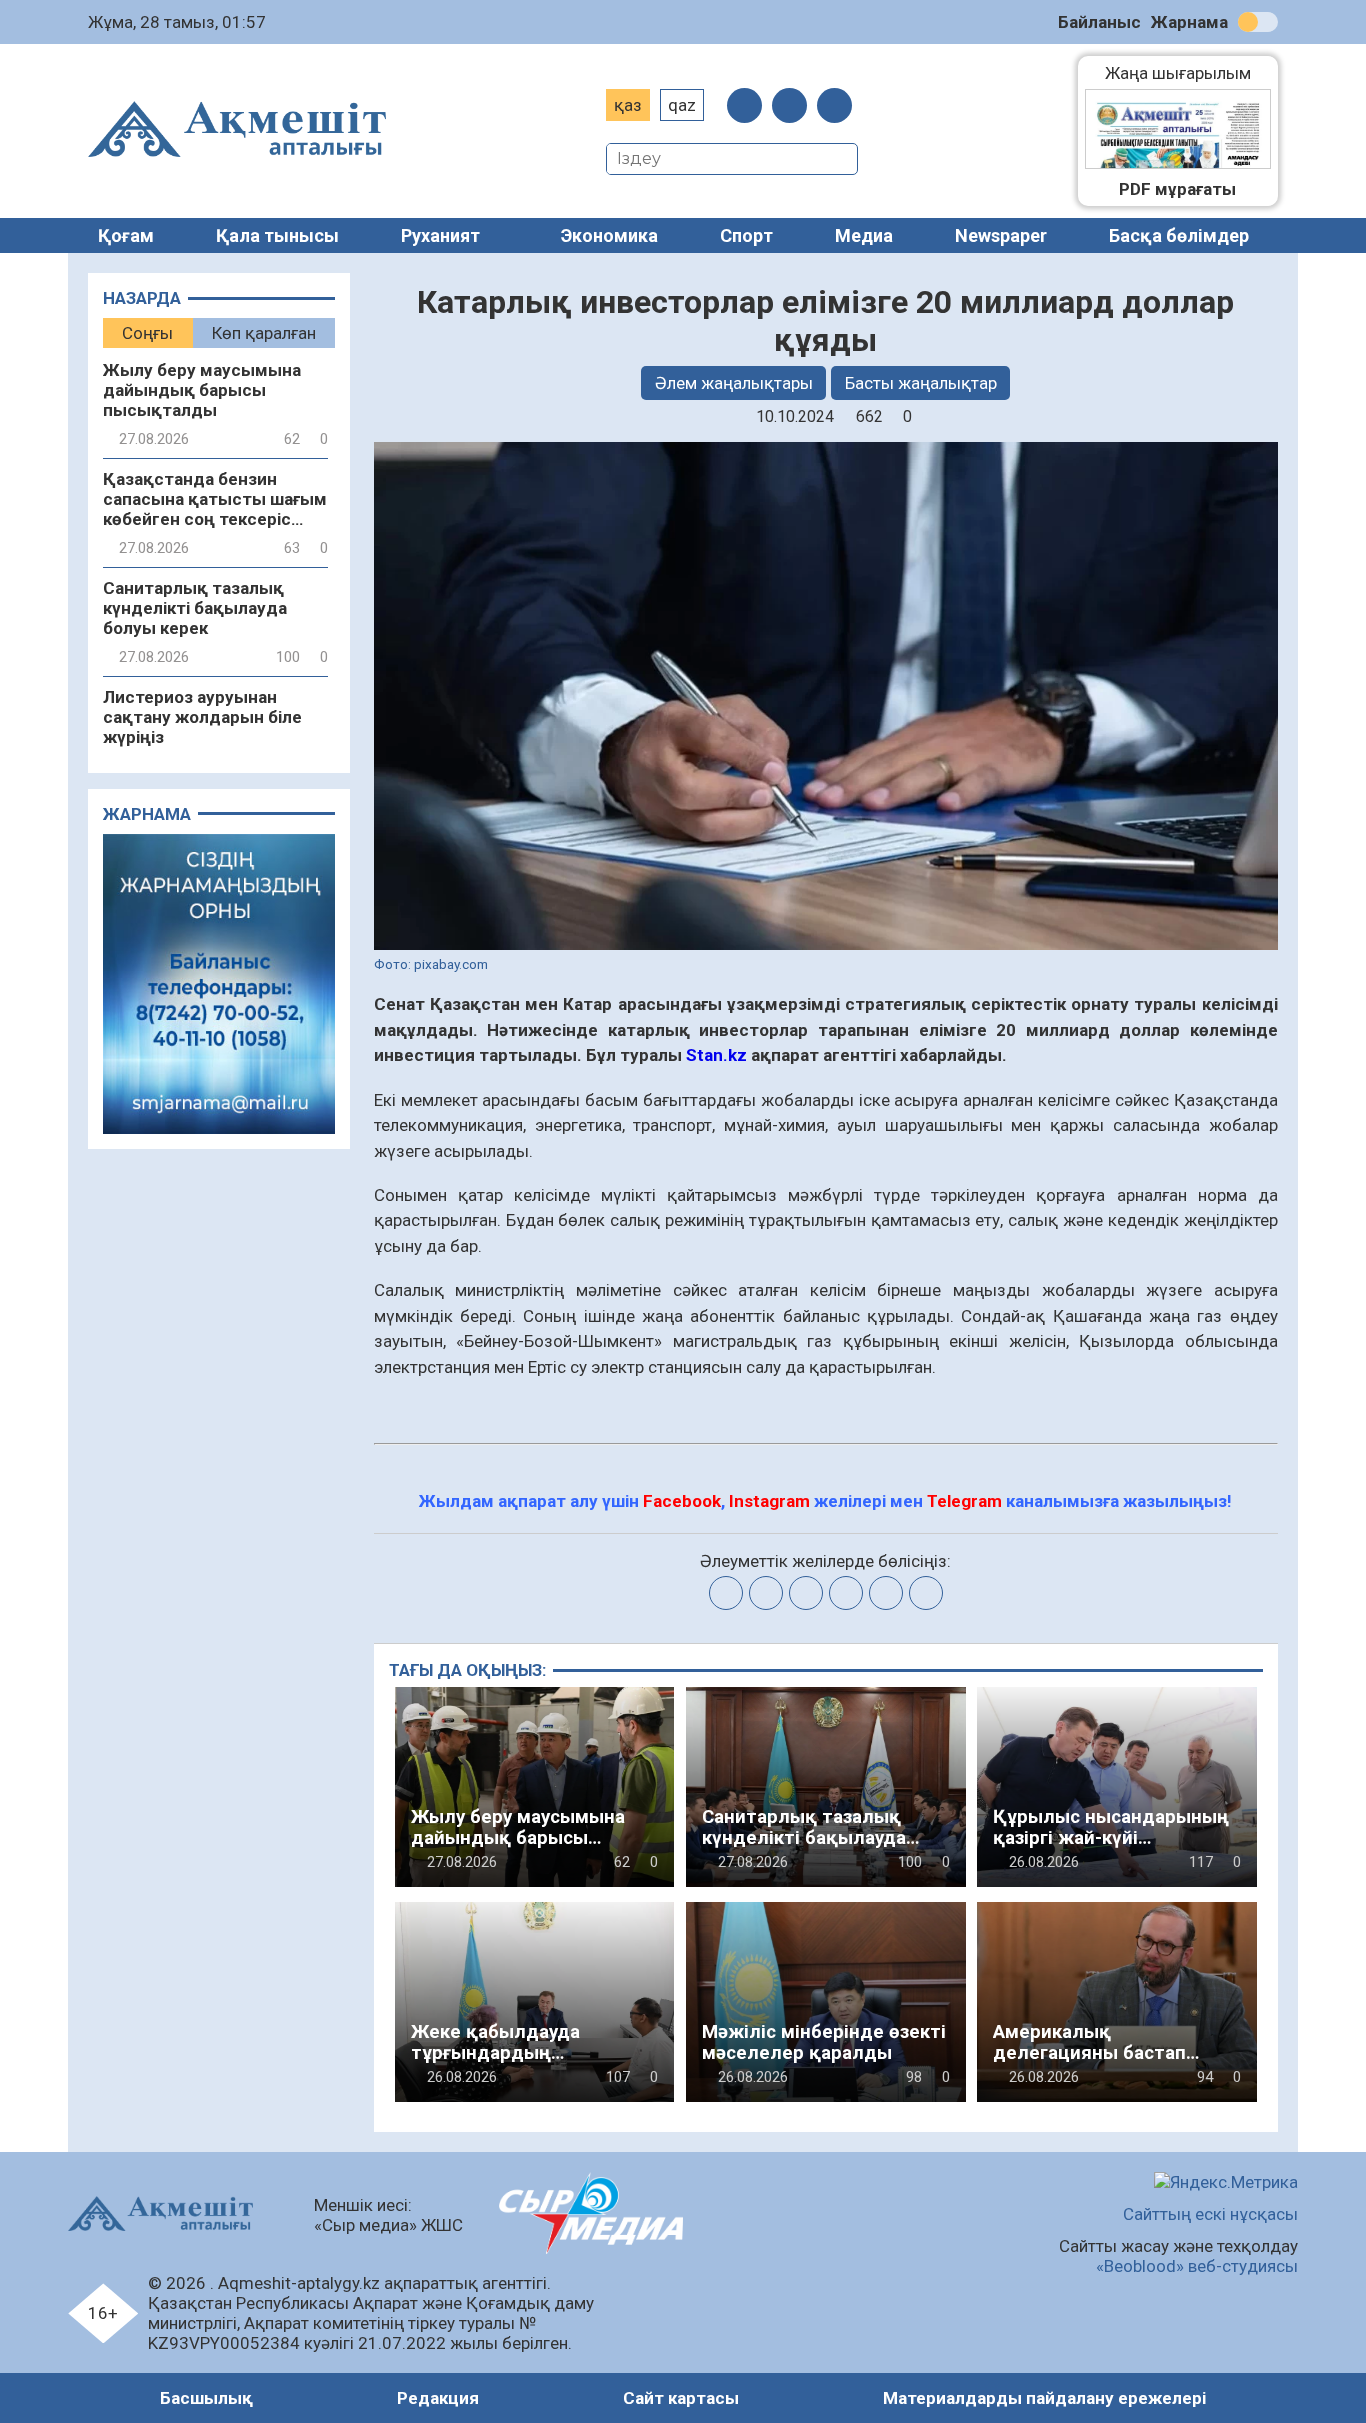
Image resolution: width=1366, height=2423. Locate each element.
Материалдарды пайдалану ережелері (1044, 2398)
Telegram (964, 1501)
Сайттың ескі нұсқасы (1210, 2214)
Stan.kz (718, 1055)
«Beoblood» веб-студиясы (1197, 2266)
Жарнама (1189, 22)
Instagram (769, 1501)
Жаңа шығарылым (1188, 73)
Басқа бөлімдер (1179, 235)
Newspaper (1001, 235)
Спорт (746, 235)
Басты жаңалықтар (921, 383)
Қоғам (126, 235)
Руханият (440, 235)
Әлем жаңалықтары (734, 383)
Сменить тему (1258, 22)
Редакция (438, 2398)
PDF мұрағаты (1177, 189)
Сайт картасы (681, 2398)
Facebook (682, 1501)
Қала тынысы (277, 235)
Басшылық (206, 2398)
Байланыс (1099, 22)
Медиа (864, 235)
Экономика (609, 235)
